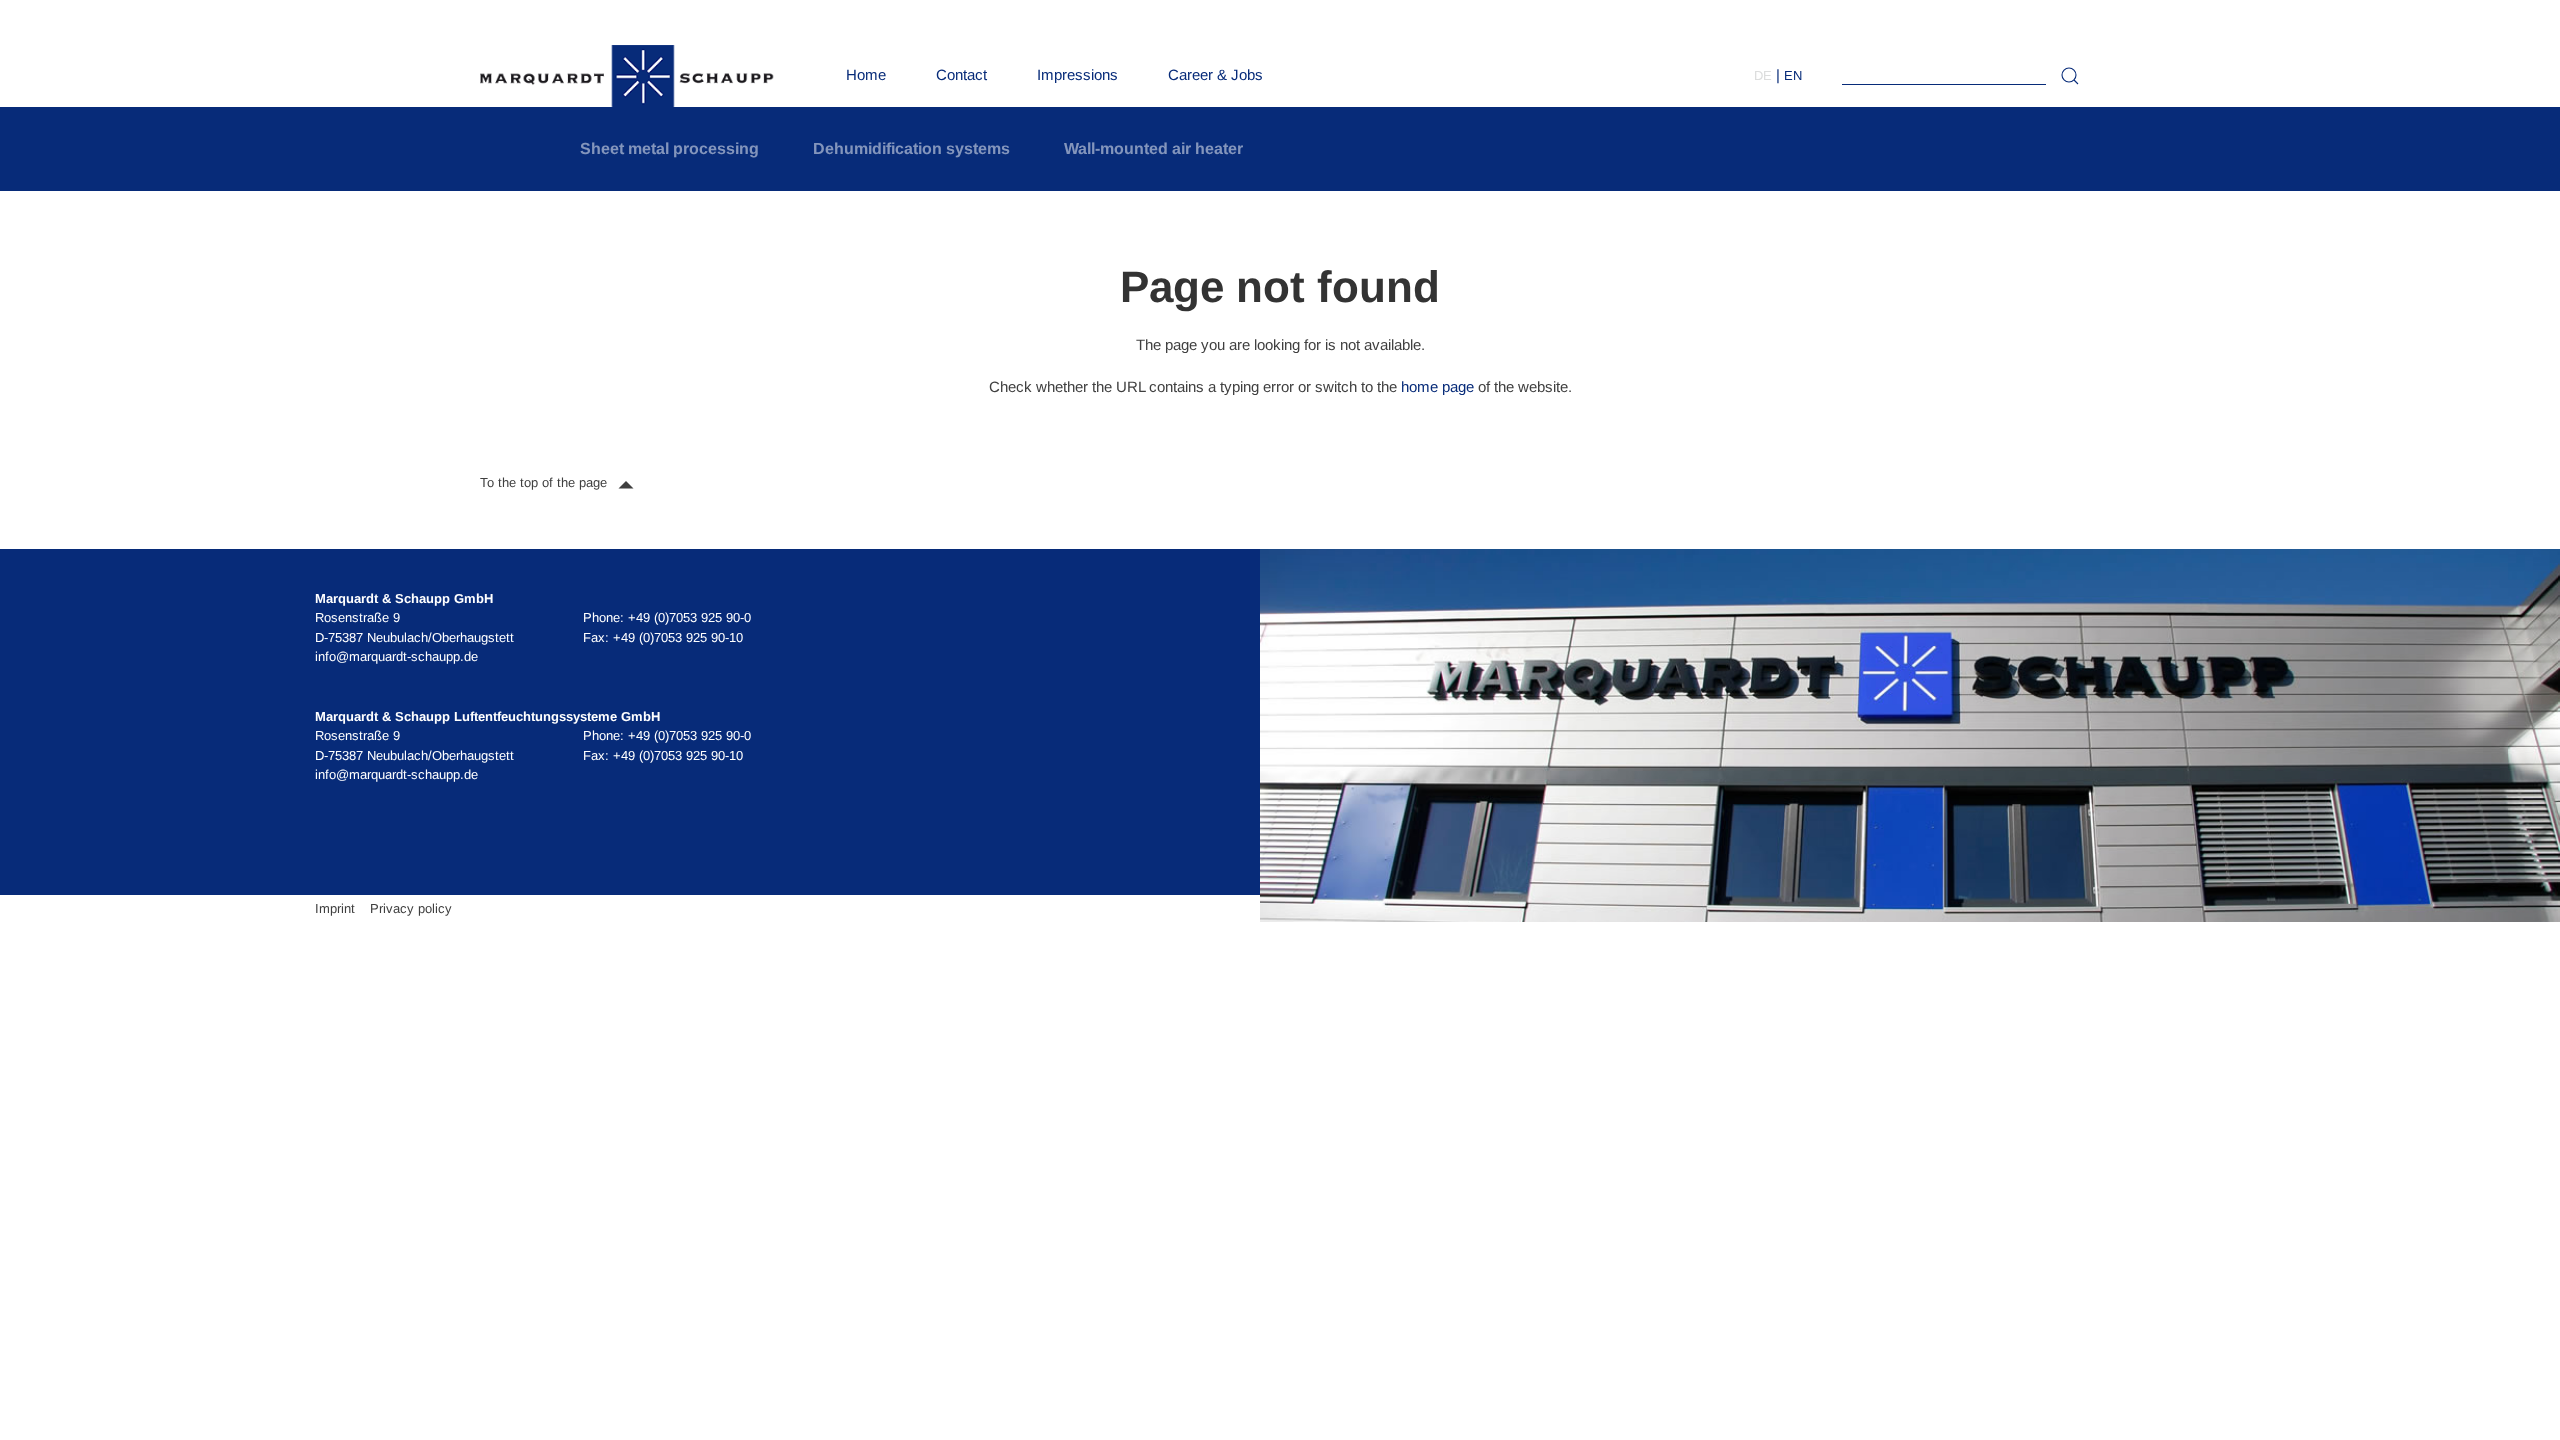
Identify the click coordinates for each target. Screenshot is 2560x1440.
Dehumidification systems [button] (911, 148)
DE (1763, 75)
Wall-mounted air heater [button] (1153, 148)
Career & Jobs (1215, 74)
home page (1437, 386)
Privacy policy (411, 908)
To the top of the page (545, 482)
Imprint (335, 908)
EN (1793, 75)
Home (866, 74)
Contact (961, 74)
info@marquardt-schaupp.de (396, 656)
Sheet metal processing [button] (669, 148)
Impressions (1077, 74)
